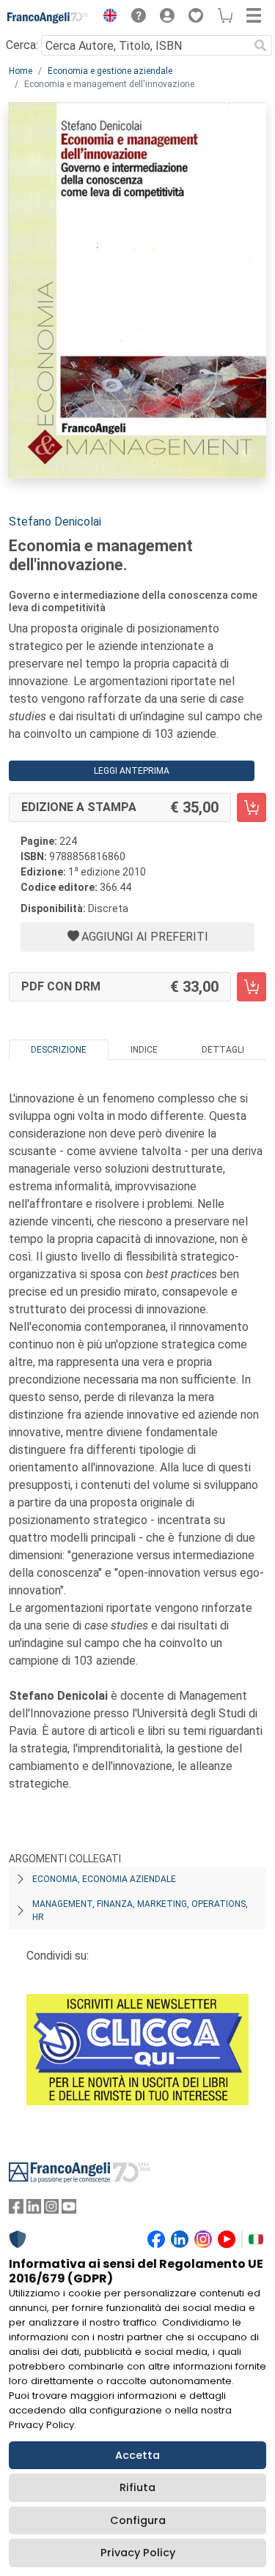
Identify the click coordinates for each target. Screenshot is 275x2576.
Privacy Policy (138, 2553)
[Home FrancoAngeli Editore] (48, 18)
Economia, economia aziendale (104, 1879)
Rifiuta (137, 2487)
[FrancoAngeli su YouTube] (69, 2210)
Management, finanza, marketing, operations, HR (140, 1911)
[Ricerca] (260, 45)
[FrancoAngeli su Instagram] (51, 2210)
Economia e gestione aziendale (110, 71)
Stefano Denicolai (55, 522)
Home (21, 71)
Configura (138, 2520)
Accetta (137, 2455)
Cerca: (22, 45)
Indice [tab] (144, 1050)
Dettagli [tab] (223, 1050)
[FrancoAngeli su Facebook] (16, 2210)
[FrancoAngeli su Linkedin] (34, 2210)
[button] (106, 18)
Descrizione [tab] (59, 1050)
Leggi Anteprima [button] (132, 771)
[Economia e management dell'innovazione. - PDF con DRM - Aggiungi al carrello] (252, 987)
